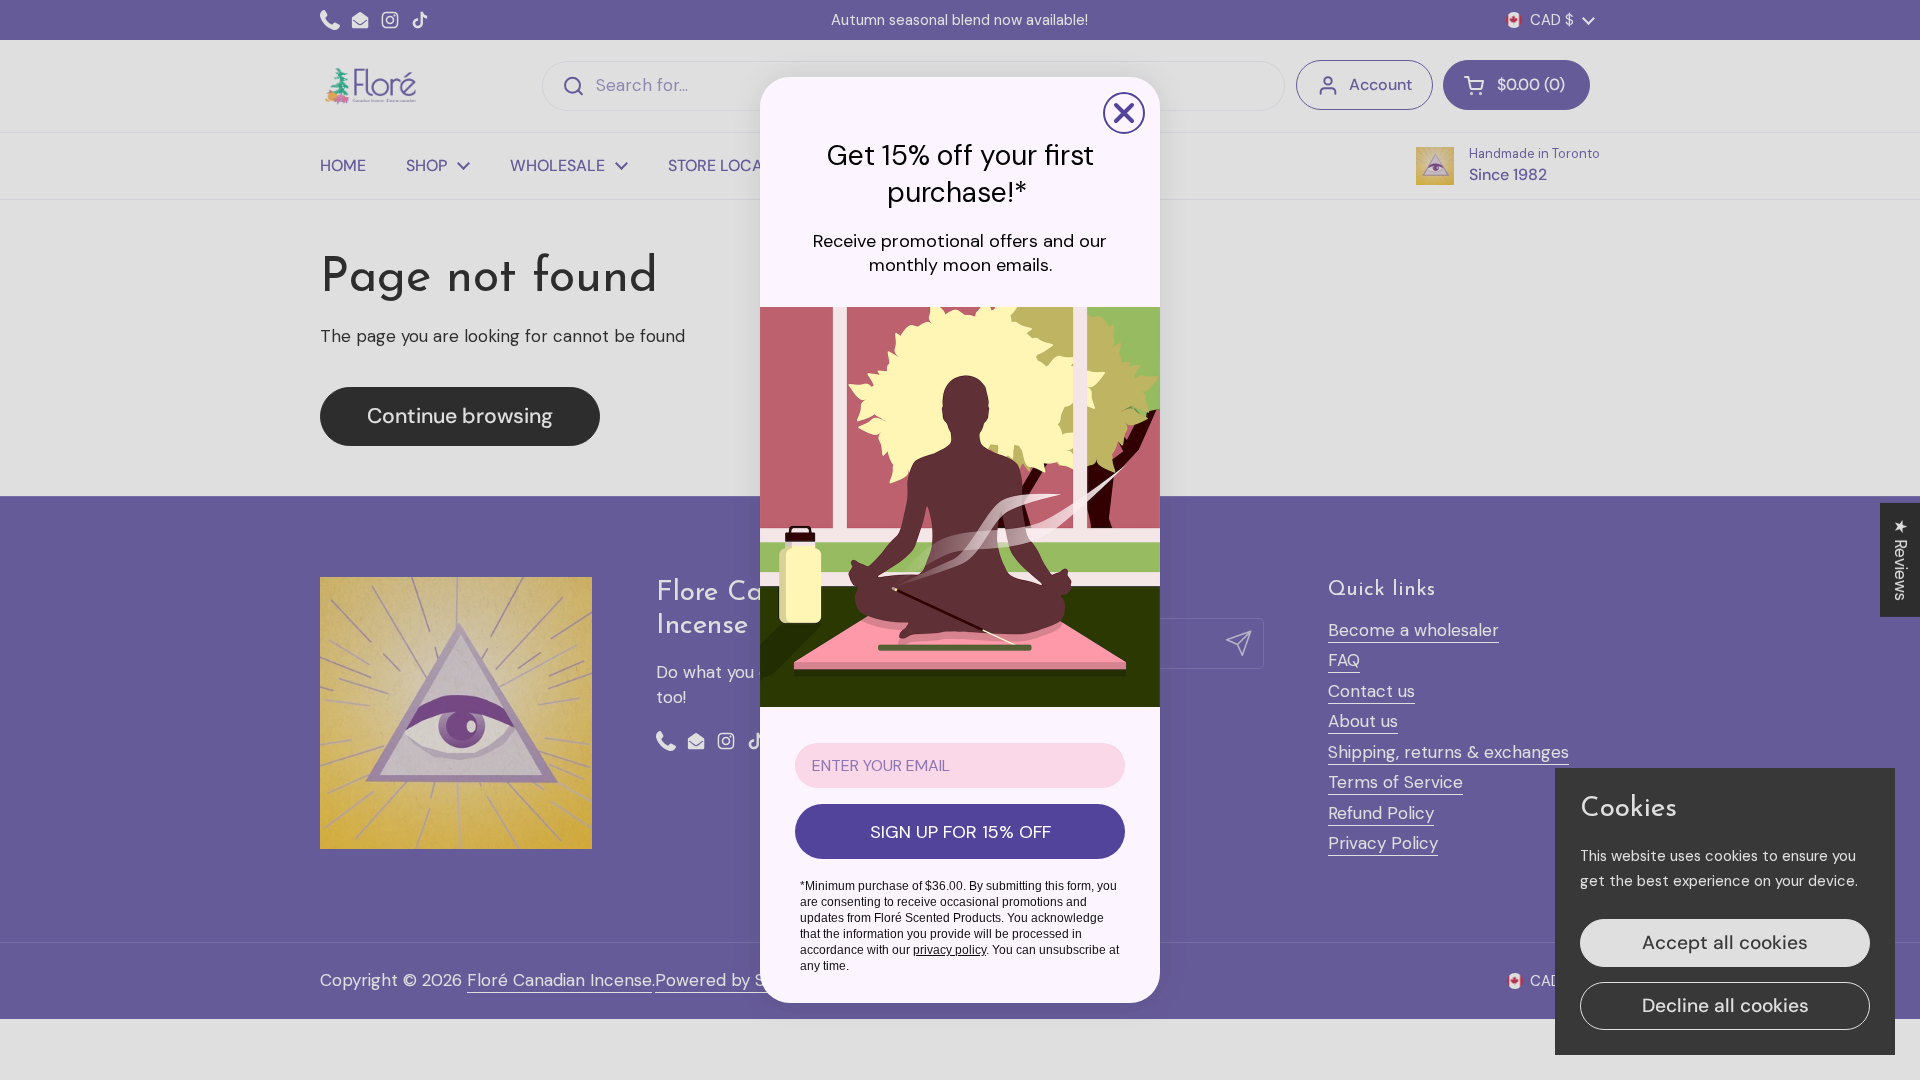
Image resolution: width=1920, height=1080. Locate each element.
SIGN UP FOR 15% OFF (960, 832)
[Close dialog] (1124, 113)
